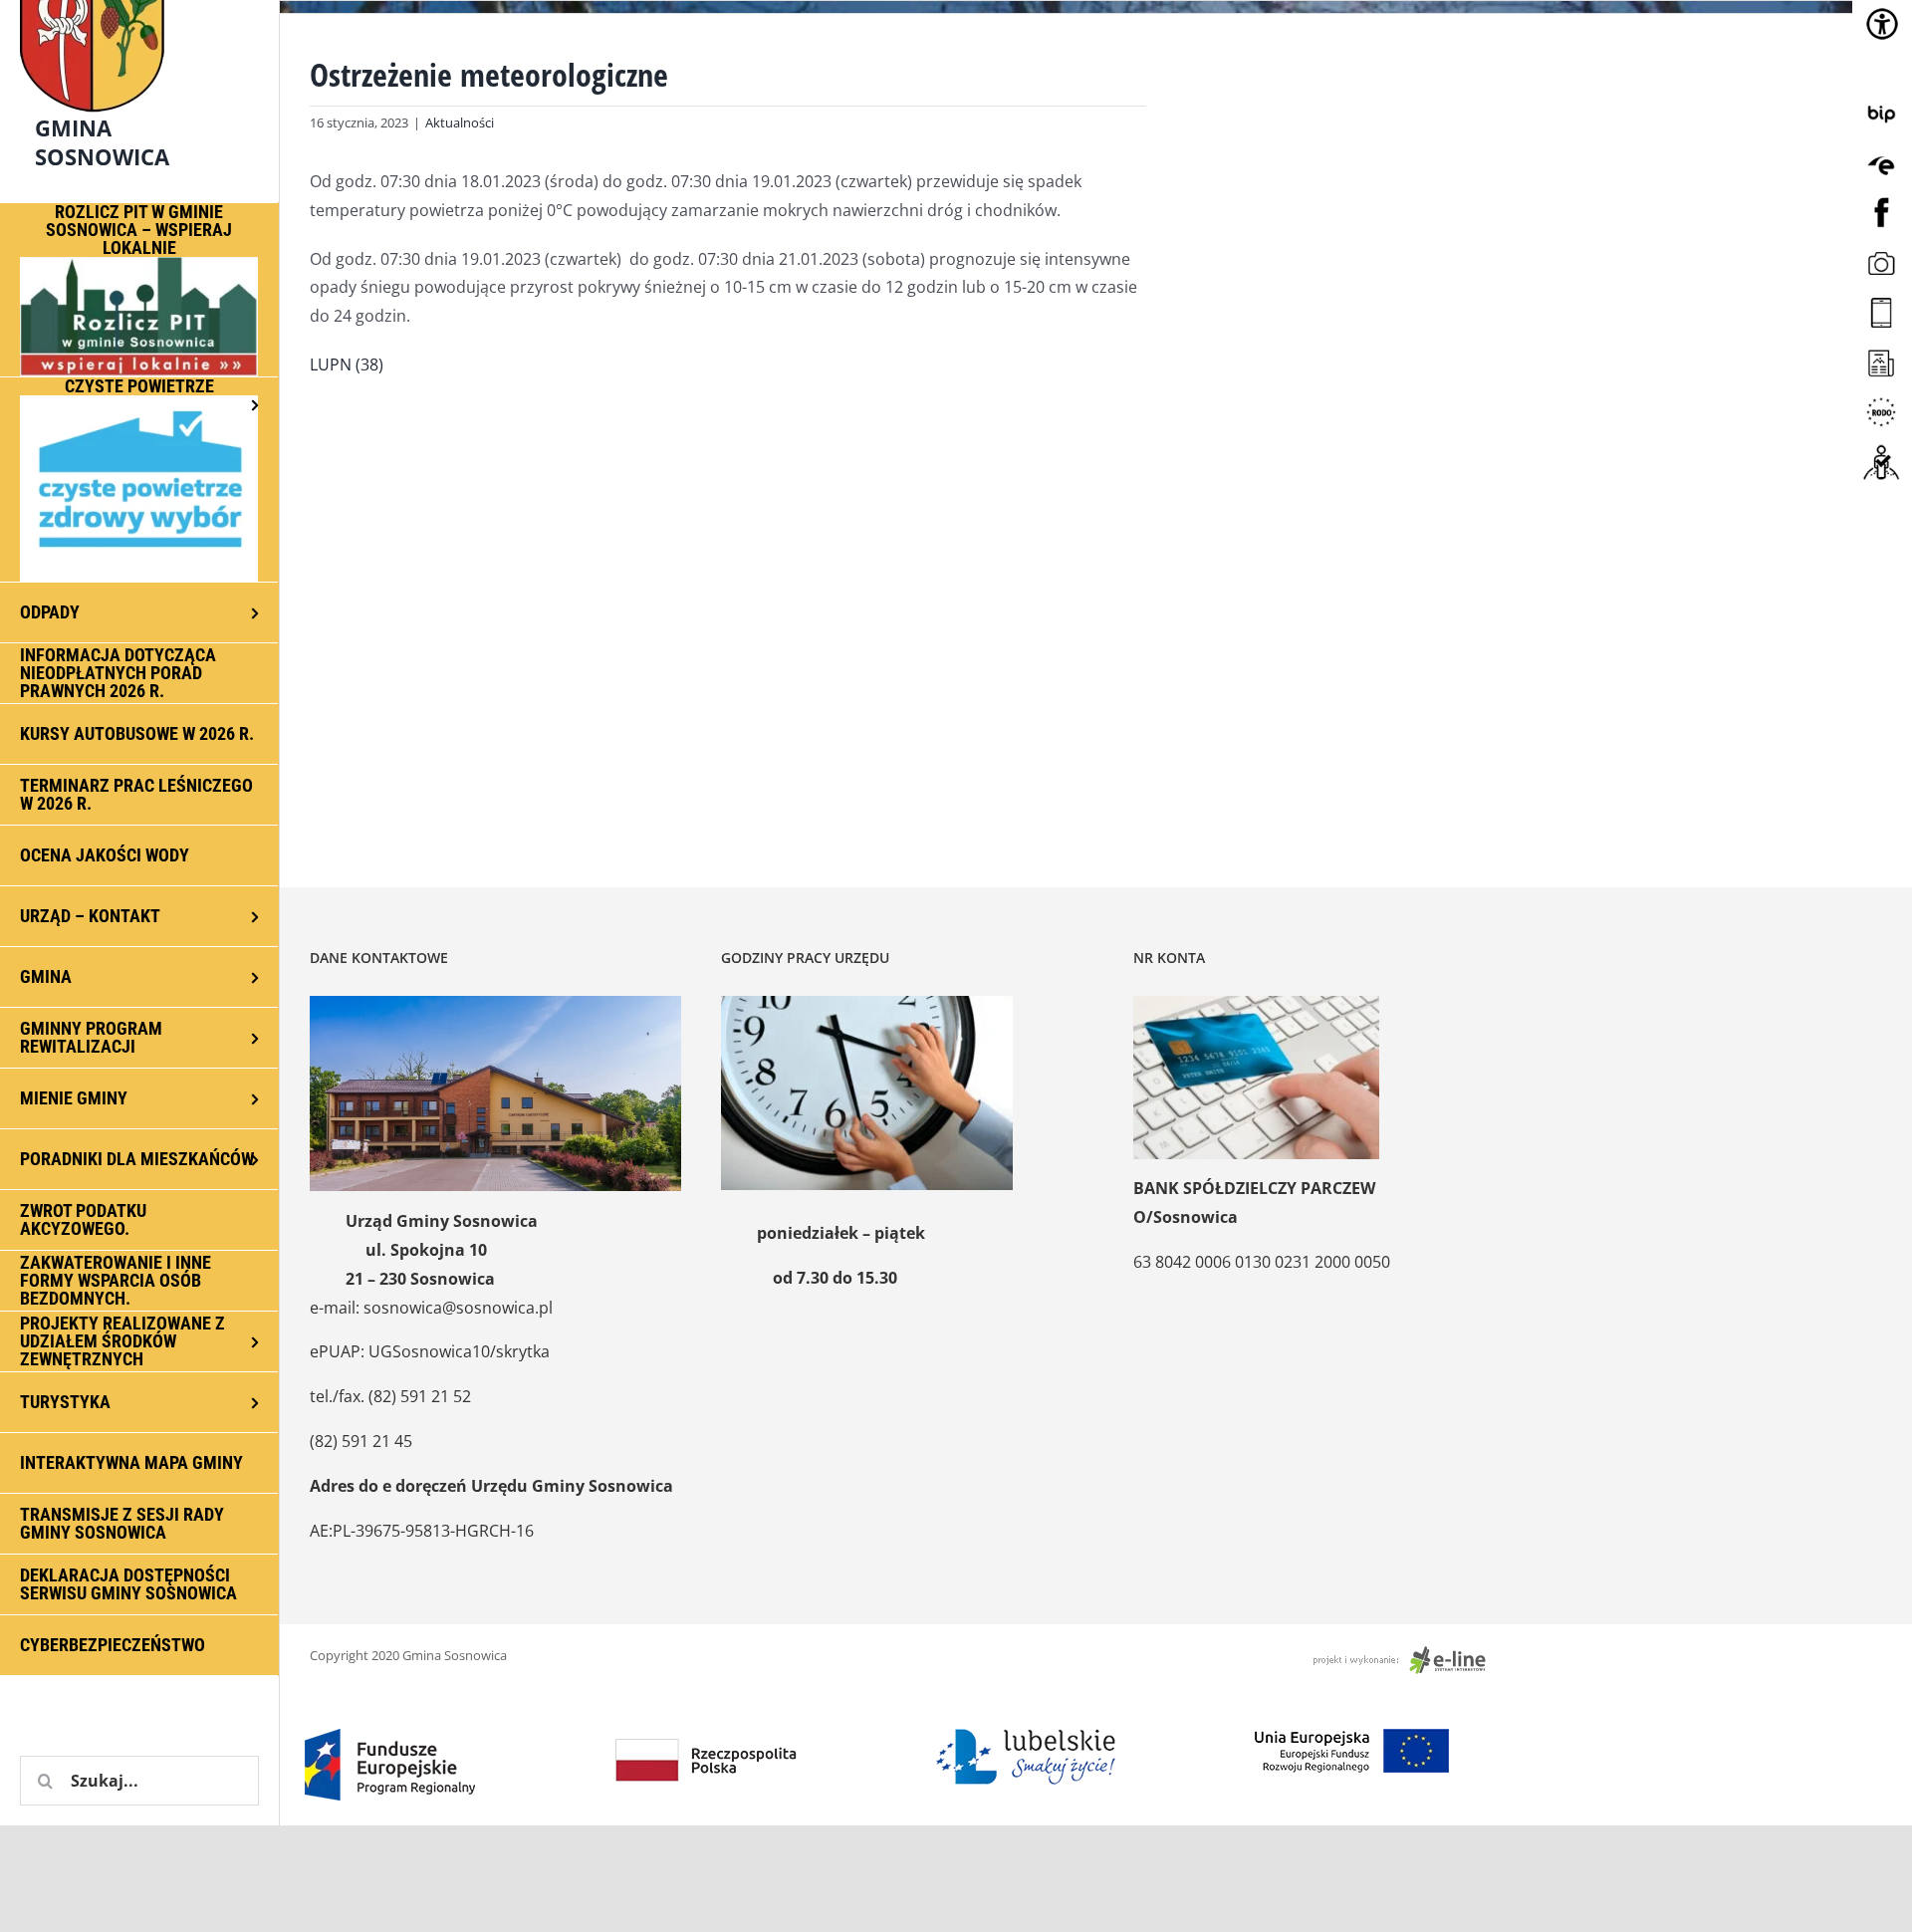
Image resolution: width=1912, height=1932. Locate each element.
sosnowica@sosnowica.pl (458, 1308)
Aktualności (460, 122)
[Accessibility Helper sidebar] (1882, 24)
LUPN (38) (347, 364)
